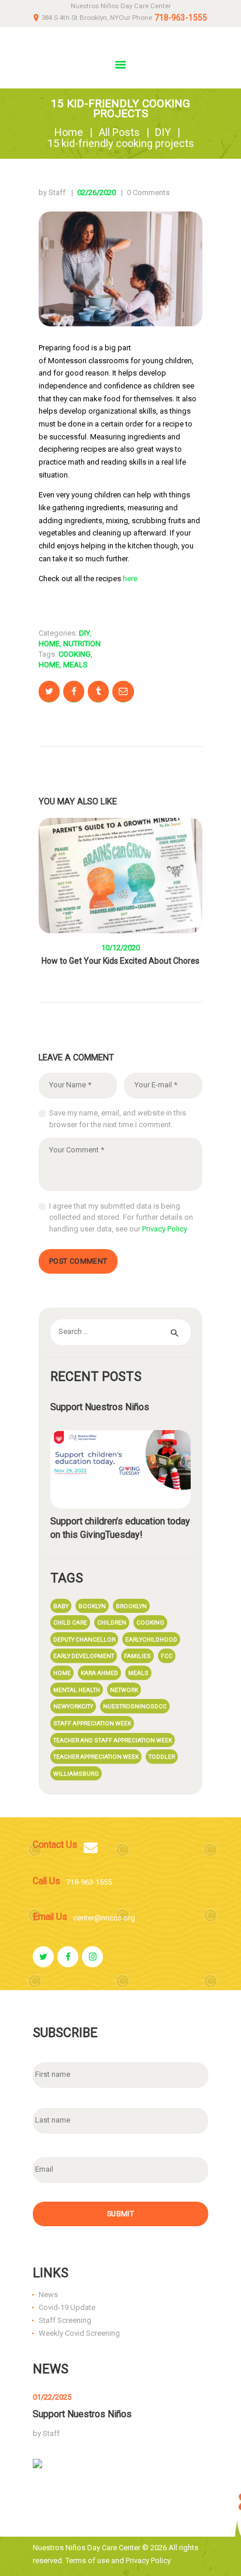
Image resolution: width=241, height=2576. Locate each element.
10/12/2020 (120, 948)
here (130, 579)
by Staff (53, 192)
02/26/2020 (97, 192)
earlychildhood (151, 1640)
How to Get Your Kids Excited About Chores (120, 961)
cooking (75, 654)
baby (61, 1606)
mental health (77, 1690)
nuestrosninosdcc (135, 1706)
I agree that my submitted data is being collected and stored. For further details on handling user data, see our (121, 1217)
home (49, 665)
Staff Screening (65, 2320)
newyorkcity (73, 1706)
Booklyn (92, 1606)
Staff (51, 2433)
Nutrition (82, 644)
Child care (70, 1623)
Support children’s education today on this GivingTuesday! (120, 1528)
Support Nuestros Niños (100, 1407)
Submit (120, 2214)
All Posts (119, 132)
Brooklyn (131, 1606)
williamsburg (76, 1774)
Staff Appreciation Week (92, 1723)
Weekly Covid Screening (79, 2333)
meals (75, 665)
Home (69, 132)
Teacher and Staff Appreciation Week (113, 1740)
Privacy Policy (165, 1229)
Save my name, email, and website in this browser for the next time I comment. (118, 1119)
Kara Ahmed (99, 1673)
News (48, 2294)
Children (112, 1623)
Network (124, 1690)
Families (137, 1656)
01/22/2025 (52, 2397)
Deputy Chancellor (84, 1640)
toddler (162, 1757)
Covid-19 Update (67, 2307)
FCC (167, 1656)
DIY (163, 132)
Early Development (84, 1656)
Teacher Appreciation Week (96, 1757)
